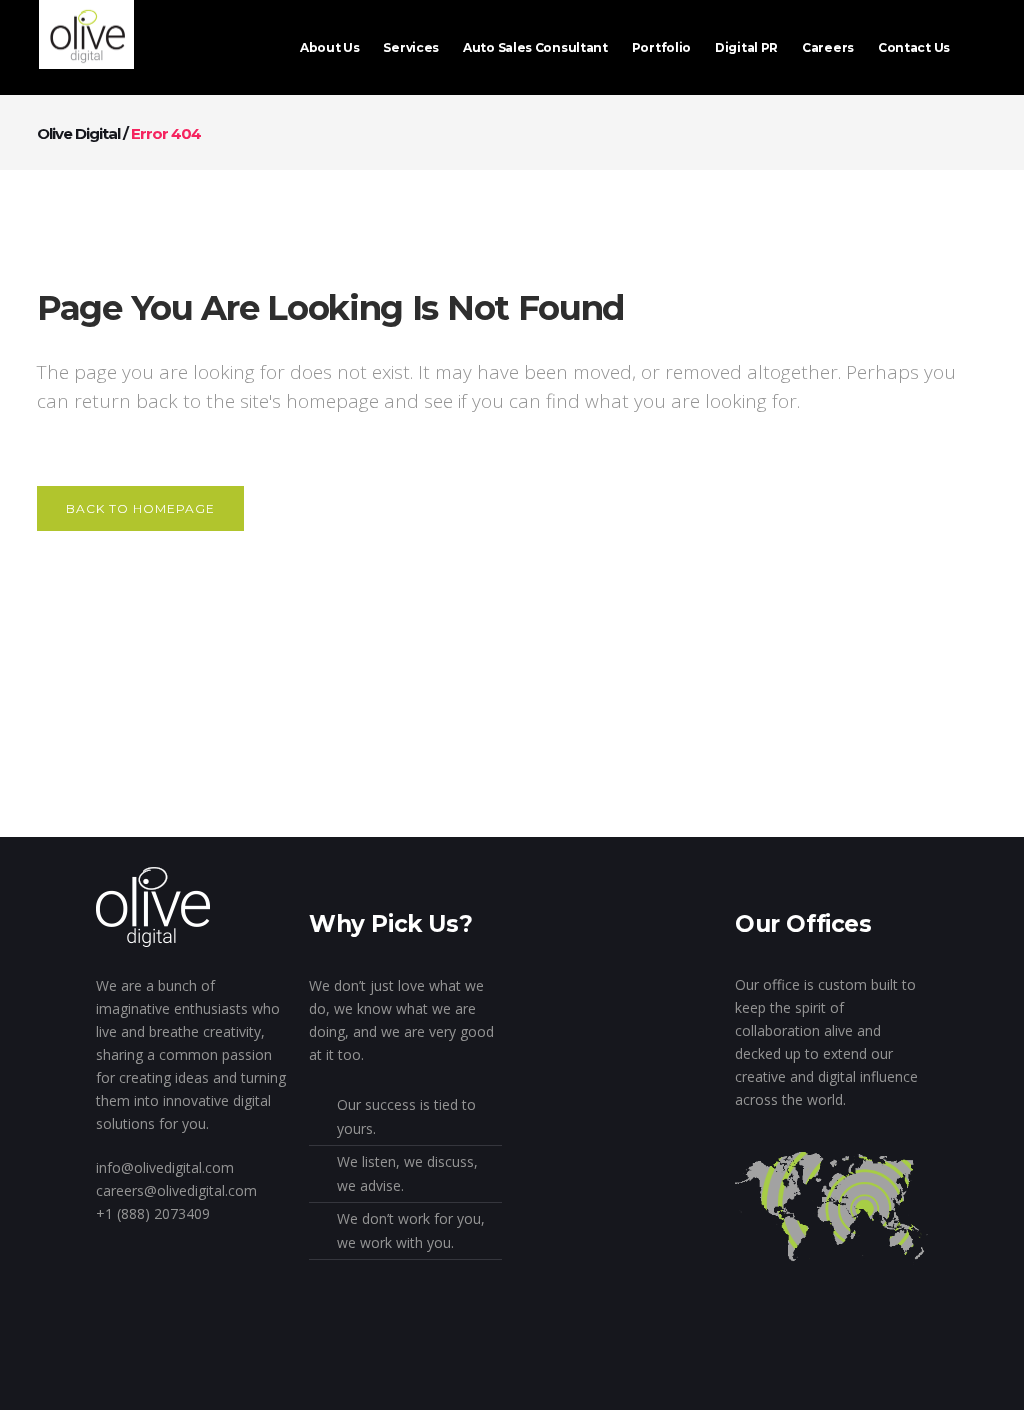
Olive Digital (78, 133)
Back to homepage (140, 508)
